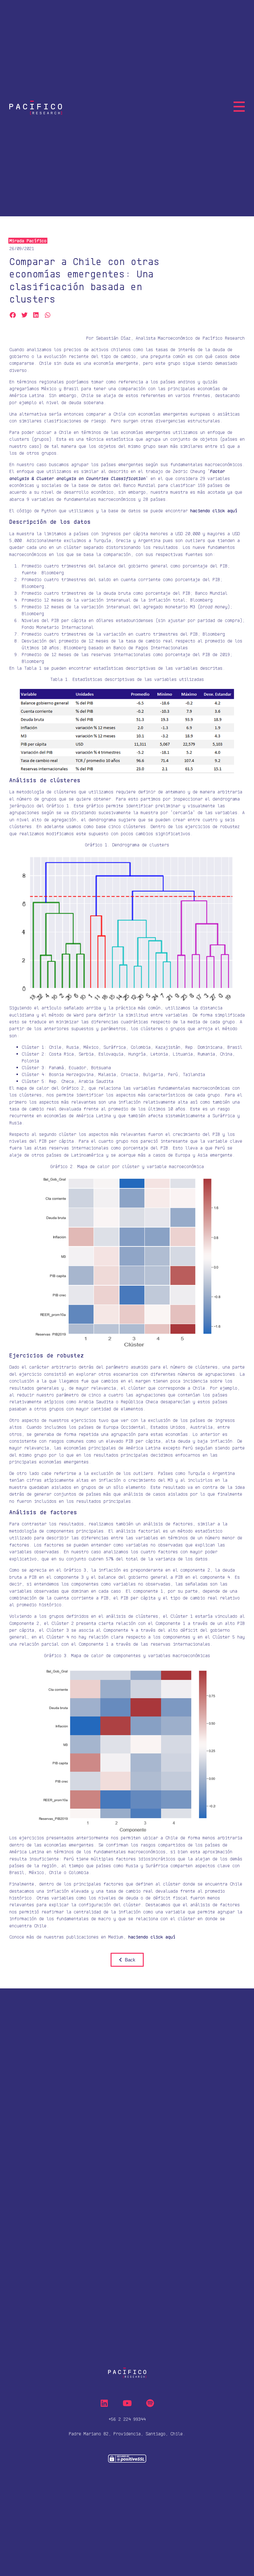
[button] (13, 315)
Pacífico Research (224, 338)
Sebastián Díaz (113, 338)
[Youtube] (127, 2403)
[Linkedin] (104, 2403)
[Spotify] (150, 2403)
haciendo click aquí (152, 1937)
